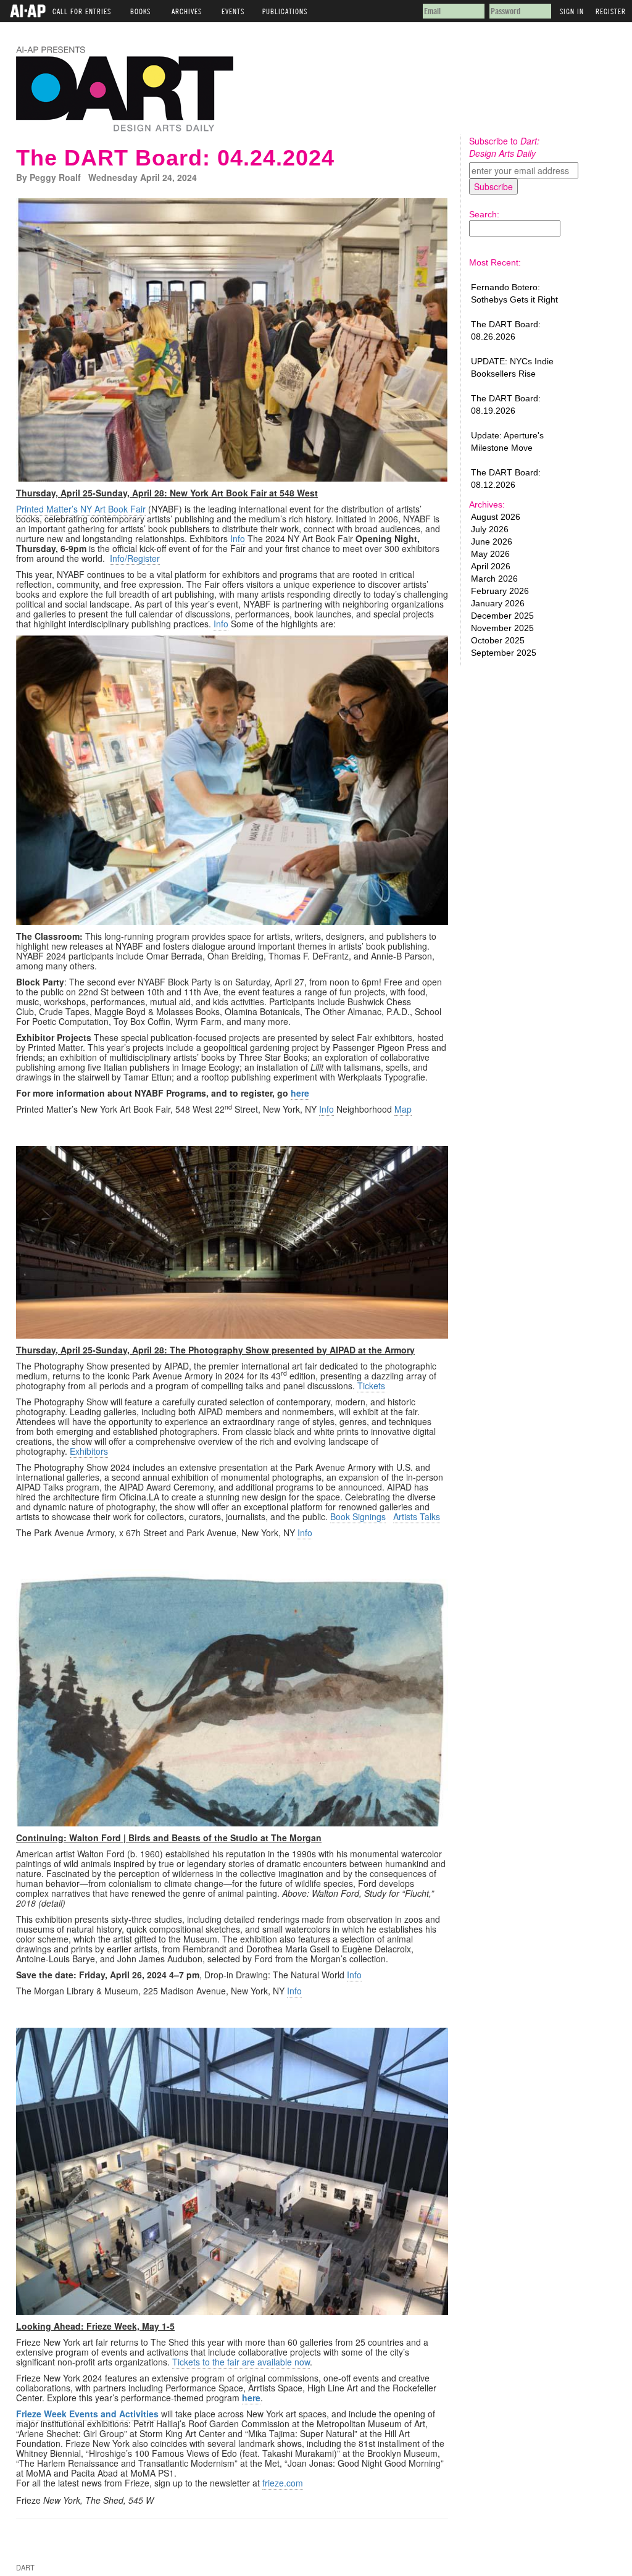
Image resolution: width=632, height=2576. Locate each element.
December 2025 (502, 616)
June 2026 (492, 542)
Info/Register (135, 558)
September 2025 (504, 653)
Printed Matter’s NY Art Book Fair (81, 509)
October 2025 (498, 640)
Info (238, 538)
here (300, 1093)
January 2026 (498, 603)
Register (611, 9)
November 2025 (502, 628)
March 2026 (494, 579)
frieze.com (283, 2483)
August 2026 (496, 517)
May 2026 (490, 554)
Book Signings (358, 1516)
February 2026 (500, 591)
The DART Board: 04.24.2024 (175, 158)
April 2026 (491, 566)
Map (403, 1109)
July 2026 (490, 529)
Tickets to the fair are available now (241, 2362)
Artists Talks (417, 1516)
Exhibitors (89, 1451)
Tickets (371, 1386)
